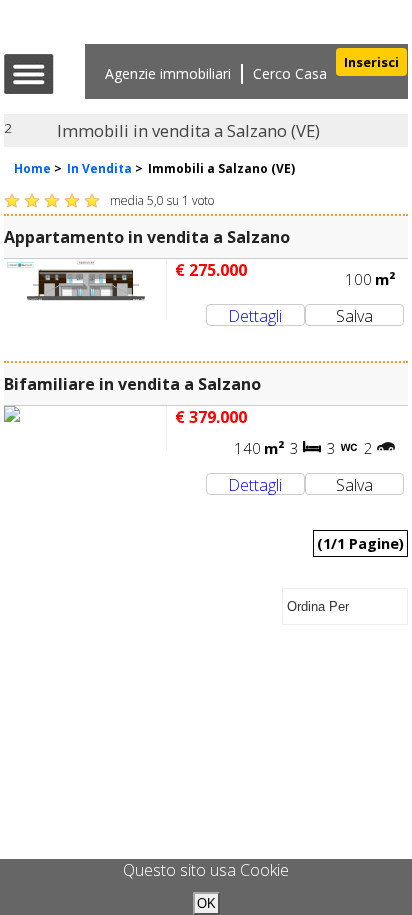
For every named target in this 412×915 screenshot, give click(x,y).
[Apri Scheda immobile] (85, 289)
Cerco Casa (290, 73)
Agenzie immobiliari (168, 73)
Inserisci (371, 62)
